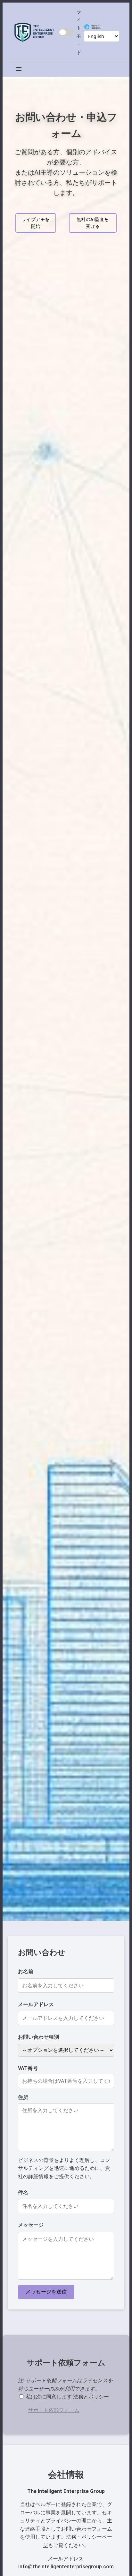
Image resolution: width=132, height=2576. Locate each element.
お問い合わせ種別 (38, 2037)
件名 (23, 2192)
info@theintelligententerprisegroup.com (66, 2567)
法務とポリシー (91, 2397)
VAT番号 (28, 2068)
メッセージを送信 (46, 2292)
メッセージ (31, 2225)
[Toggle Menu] (19, 69)
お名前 (26, 1972)
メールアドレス (36, 2004)
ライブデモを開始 (36, 223)
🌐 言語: (92, 27)
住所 (23, 2097)
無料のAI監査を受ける (93, 223)
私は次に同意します (67, 2397)
